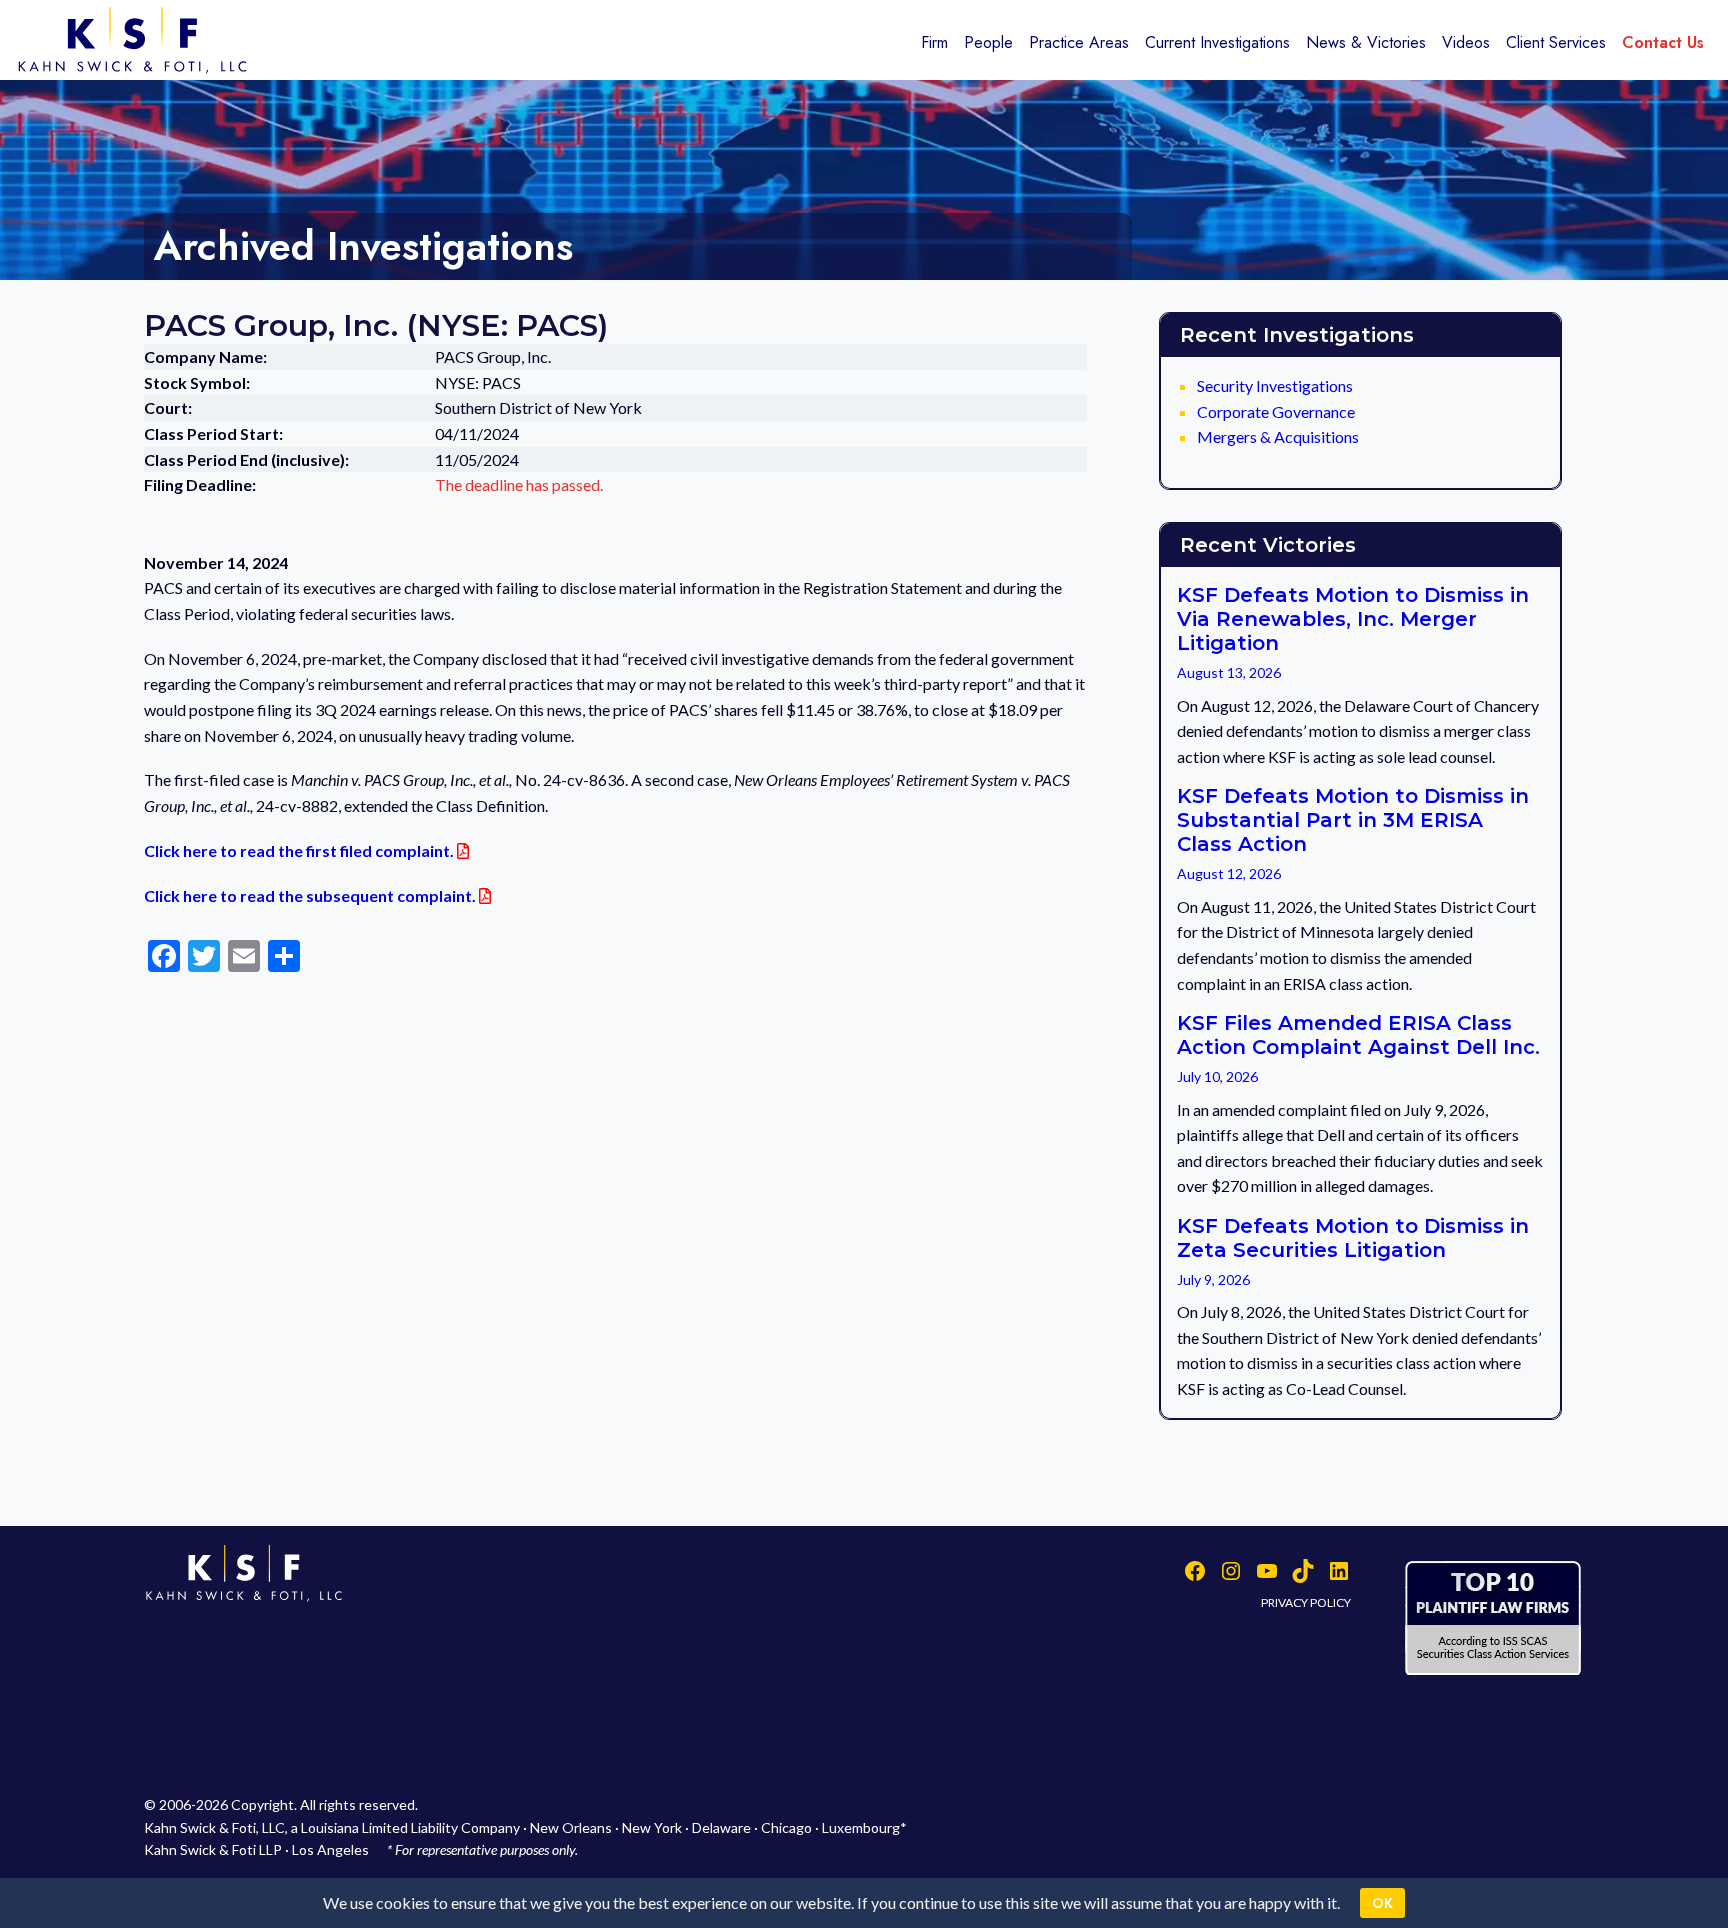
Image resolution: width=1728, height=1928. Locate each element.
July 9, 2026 (1213, 1279)
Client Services (1556, 42)
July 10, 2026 (1217, 1076)
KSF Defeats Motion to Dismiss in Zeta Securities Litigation (1353, 1238)
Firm (934, 42)
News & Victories (1366, 42)
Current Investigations (1217, 42)
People (988, 42)
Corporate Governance (1276, 411)
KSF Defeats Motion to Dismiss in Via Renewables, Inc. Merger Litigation (1353, 619)
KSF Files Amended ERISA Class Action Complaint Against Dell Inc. (1358, 1035)
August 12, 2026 (1229, 873)
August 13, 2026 (1229, 672)
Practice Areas (1079, 42)
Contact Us (1663, 42)
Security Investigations (1275, 385)
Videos (1466, 42)
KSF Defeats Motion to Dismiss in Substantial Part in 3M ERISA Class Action (1353, 820)
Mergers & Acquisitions (1278, 436)
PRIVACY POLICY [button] (1306, 1602)
